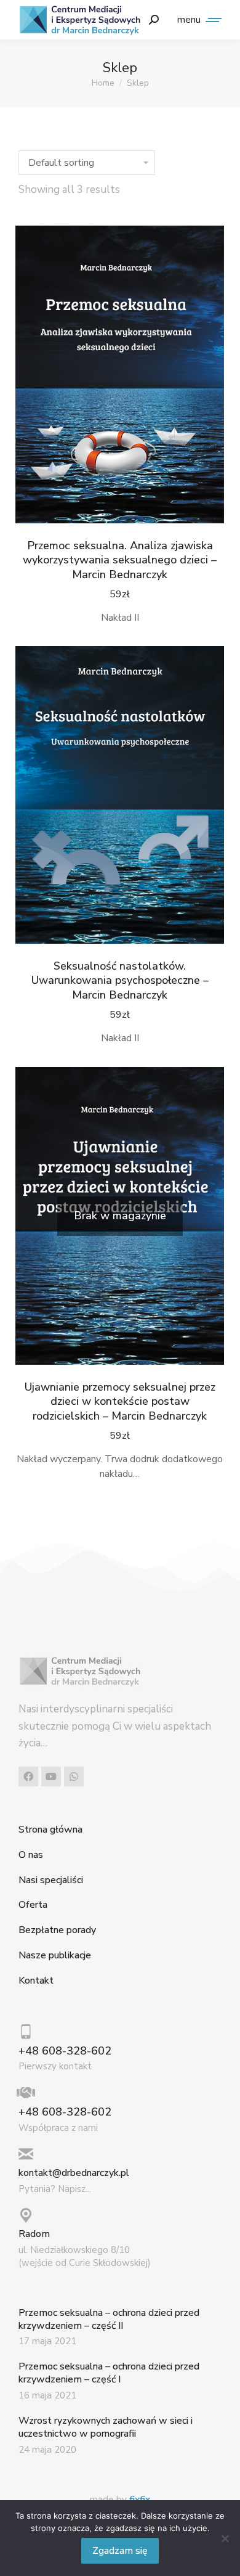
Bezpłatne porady (57, 1930)
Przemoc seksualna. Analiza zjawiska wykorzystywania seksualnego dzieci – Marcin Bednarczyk (120, 560)
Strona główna (50, 1830)
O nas (31, 1855)
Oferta (33, 1905)
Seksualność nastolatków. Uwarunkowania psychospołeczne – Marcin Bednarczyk (120, 980)
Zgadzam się (120, 2551)
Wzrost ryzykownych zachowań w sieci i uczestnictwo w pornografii (106, 2427)
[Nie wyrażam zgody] (225, 2538)
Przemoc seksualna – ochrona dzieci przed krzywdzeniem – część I (109, 2373)
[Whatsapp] (74, 1777)
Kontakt (36, 1981)
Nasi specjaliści (51, 1880)
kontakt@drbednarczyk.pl (74, 2173)
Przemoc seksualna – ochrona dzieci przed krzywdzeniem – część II (109, 2319)
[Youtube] (51, 1777)
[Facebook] (28, 1777)
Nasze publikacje (55, 1956)
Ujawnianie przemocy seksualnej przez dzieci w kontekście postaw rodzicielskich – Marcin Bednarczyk (120, 1401)
